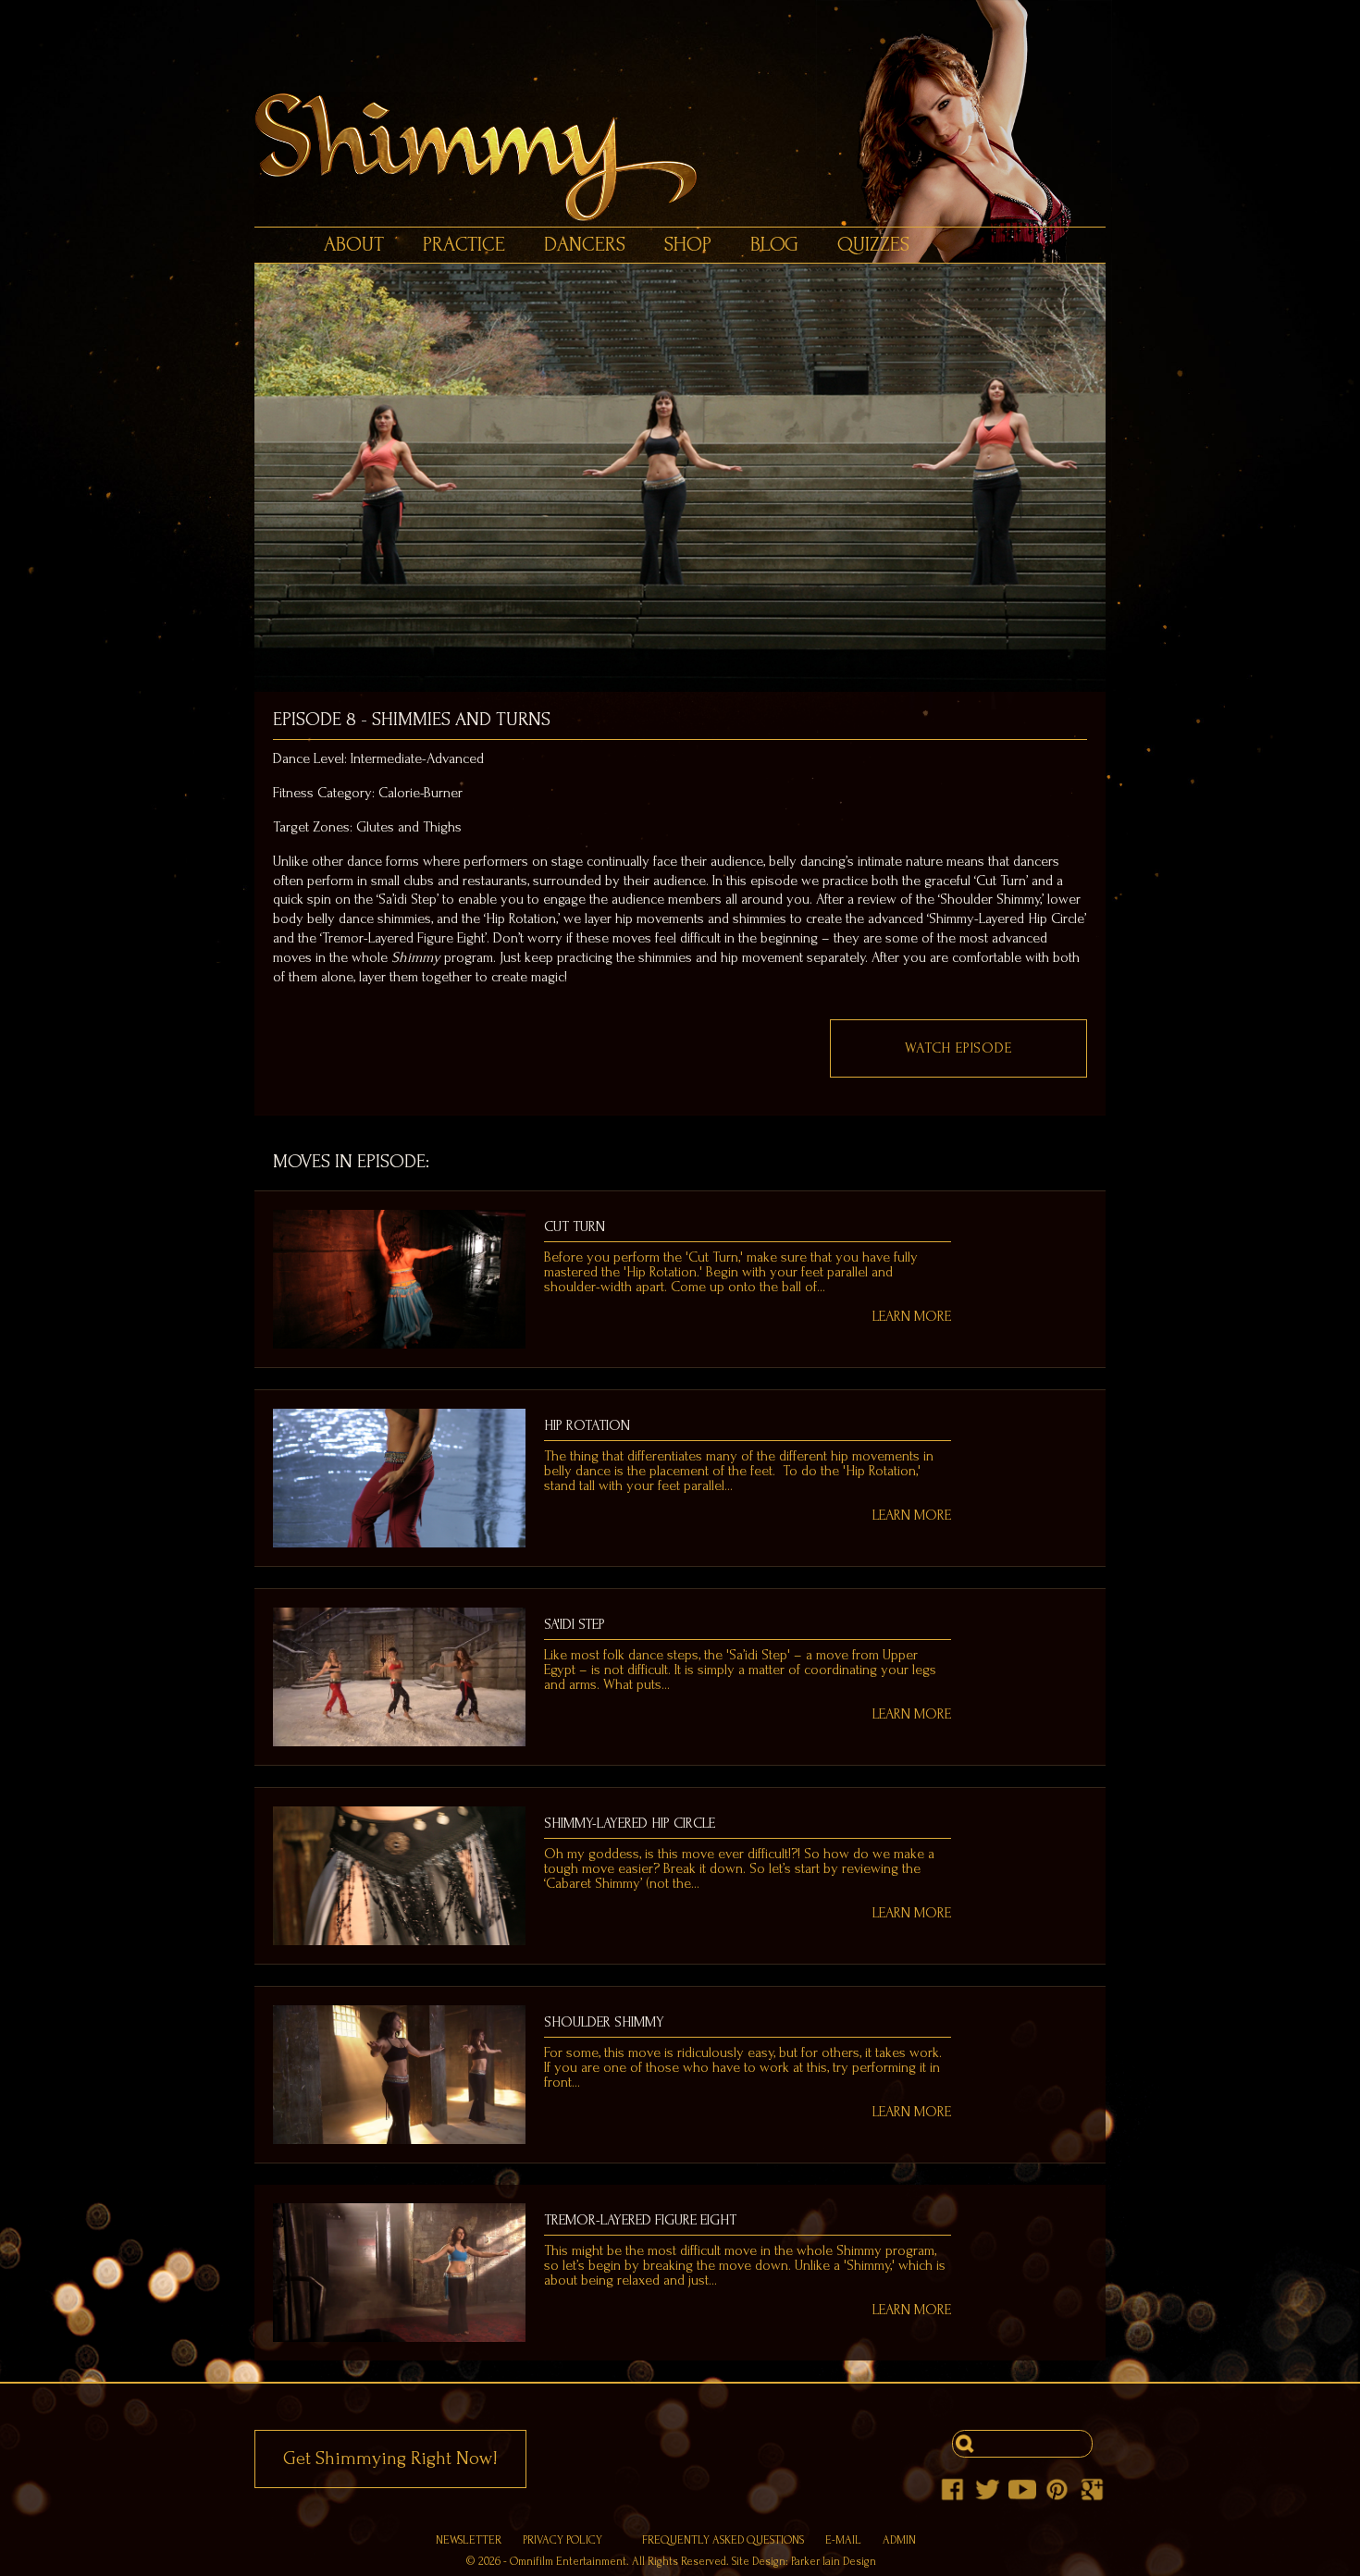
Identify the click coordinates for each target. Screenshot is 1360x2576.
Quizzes (873, 245)
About (354, 245)
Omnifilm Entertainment (568, 2561)
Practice (464, 245)
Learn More (912, 1316)
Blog (774, 245)
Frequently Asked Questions (723, 2540)
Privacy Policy (563, 2540)
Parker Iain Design (834, 2561)
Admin (899, 2540)
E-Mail (843, 2540)
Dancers (585, 245)
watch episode (958, 1048)
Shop (688, 245)
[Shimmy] (689, 157)
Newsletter (469, 2540)
